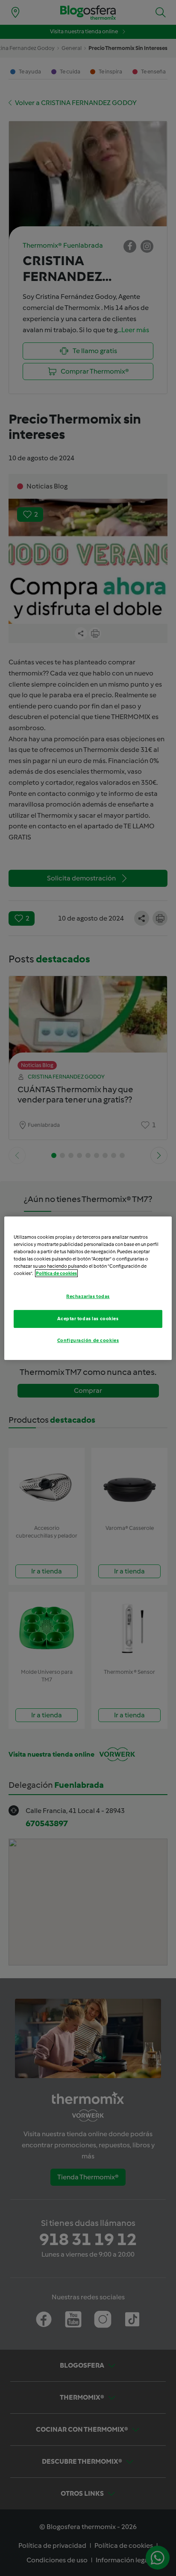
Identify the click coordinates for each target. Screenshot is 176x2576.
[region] (88, 1288)
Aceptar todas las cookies (88, 1319)
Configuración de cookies (88, 1340)
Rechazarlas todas (88, 1296)
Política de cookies (56, 1273)
